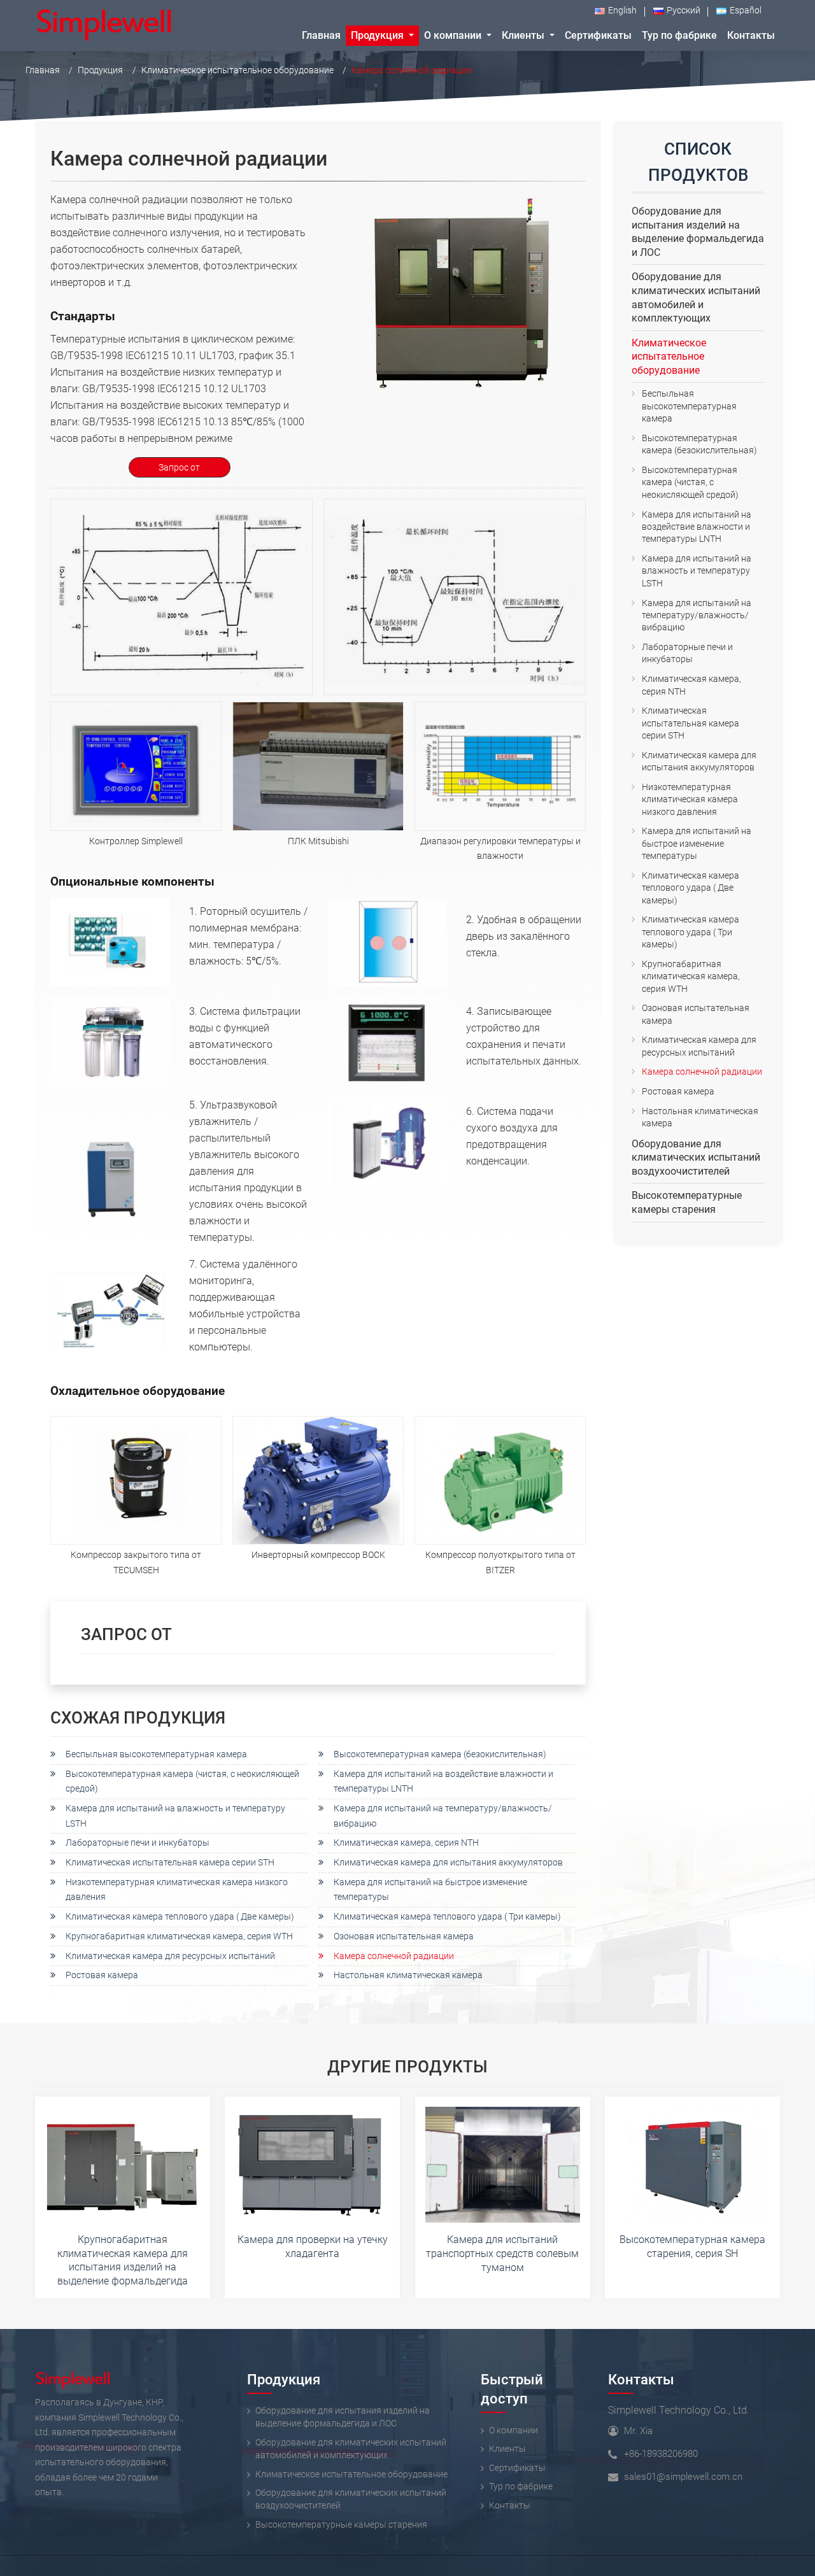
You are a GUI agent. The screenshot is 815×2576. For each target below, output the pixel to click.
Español (746, 11)
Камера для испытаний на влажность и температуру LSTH (175, 1816)
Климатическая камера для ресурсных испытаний (170, 1956)
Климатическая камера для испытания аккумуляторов (448, 1863)
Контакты (641, 2379)
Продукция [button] (379, 35)
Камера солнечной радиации (394, 1956)
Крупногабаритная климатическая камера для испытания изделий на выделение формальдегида (123, 2260)
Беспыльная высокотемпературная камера (156, 1754)
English (622, 11)
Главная (321, 35)
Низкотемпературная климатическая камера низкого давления (177, 1890)
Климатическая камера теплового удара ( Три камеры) (447, 1917)
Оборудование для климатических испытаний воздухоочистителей (696, 1157)
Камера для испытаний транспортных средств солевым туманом (502, 2253)
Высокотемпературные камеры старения (687, 1202)
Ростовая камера (102, 1975)
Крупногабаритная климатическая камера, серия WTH (179, 1936)
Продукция (100, 70)
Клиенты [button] (524, 35)
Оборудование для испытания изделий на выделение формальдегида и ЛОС (698, 232)
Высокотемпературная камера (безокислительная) (440, 1754)
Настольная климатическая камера (408, 1975)
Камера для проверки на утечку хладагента (313, 2247)
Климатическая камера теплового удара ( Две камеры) (180, 1917)
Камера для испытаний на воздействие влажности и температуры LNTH (443, 1781)
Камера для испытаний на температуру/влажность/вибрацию (443, 1816)
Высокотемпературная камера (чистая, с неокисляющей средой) (182, 1781)
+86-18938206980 (661, 2454)
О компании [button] (454, 35)
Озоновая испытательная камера (404, 1936)
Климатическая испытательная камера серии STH (170, 1863)
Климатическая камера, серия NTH (406, 1843)
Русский (684, 11)
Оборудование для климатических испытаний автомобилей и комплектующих (696, 297)
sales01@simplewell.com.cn (683, 2477)
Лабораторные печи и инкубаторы (138, 1843)
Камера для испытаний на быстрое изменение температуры (430, 1890)
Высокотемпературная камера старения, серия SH (692, 2247)
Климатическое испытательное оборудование (237, 70)
